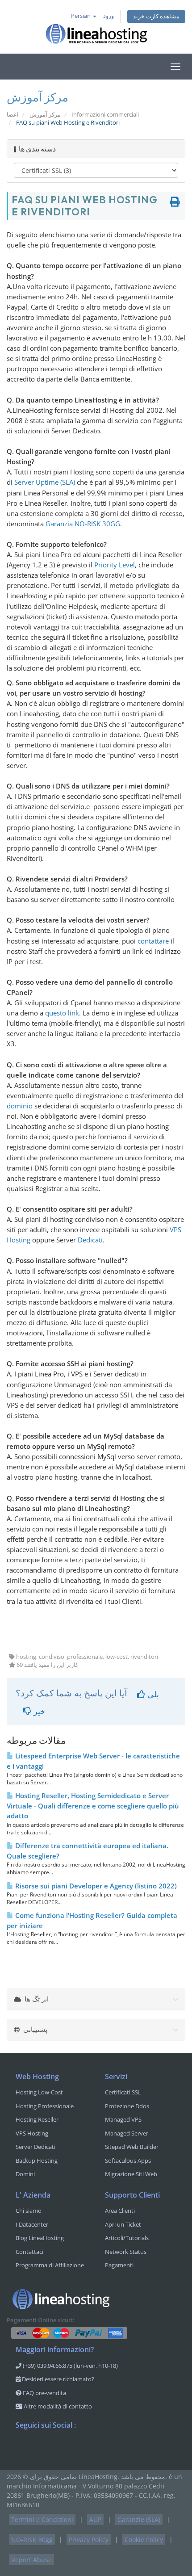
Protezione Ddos (127, 2106)
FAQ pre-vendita (44, 2393)
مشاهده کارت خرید (156, 16)
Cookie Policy (144, 2540)
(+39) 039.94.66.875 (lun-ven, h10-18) (70, 2366)
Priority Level (115, 565)
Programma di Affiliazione (50, 2265)
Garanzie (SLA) (139, 2519)
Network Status (126, 2252)
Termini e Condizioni (42, 2519)
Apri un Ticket (123, 2224)
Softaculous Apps (128, 2161)
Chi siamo (29, 2211)
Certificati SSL (123, 2092)
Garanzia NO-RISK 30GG (83, 524)
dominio (20, 1106)
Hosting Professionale (45, 2106)
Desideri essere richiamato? (57, 2379)
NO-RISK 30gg (32, 2540)
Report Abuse (31, 2560)
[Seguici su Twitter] (41, 2448)
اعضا (13, 115)
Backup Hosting (37, 2161)
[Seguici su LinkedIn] (76, 2448)
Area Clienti (120, 2211)
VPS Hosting (32, 2133)
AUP (95, 2519)
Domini (25, 2174)
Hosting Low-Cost (39, 2092)
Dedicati (90, 1240)
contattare (153, 941)
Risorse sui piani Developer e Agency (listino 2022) (95, 1886)
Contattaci (29, 2252)
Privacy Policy (89, 2540)
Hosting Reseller (37, 2119)
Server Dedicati (35, 2147)
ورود (109, 16)
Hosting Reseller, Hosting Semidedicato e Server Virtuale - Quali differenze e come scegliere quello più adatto (93, 1806)
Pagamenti (119, 2265)
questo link (62, 1013)
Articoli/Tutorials (127, 2238)
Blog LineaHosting (40, 2238)
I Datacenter (32, 2224)
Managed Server (127, 2133)
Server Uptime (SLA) (45, 482)
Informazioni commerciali (105, 115)
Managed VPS (123, 2119)
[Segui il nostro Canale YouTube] (58, 2448)
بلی (152, 1694)
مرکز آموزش (45, 115)
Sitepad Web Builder (132, 2147)
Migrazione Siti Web (131, 2174)
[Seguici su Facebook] (23, 2448)
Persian (81, 16)
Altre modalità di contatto (57, 2406)
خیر (38, 1711)
